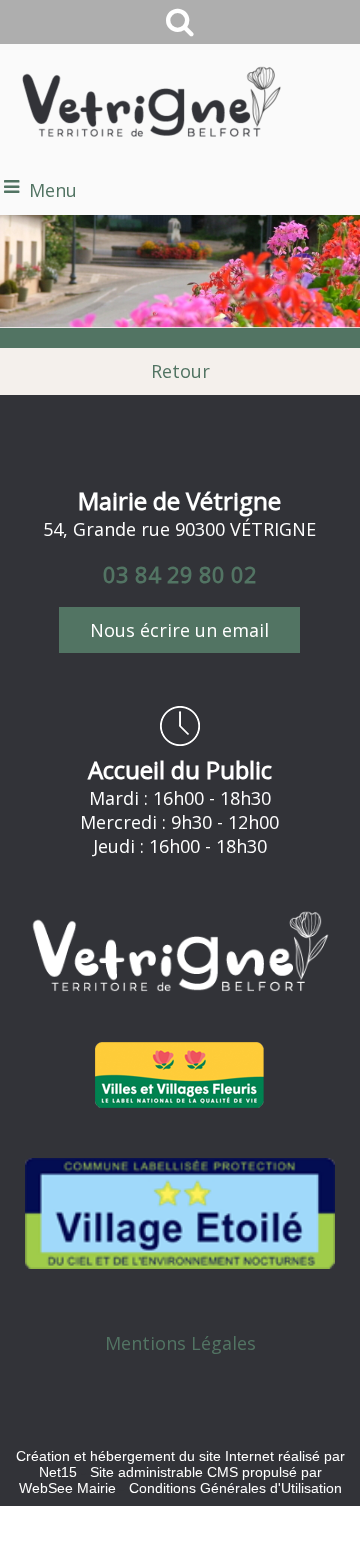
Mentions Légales (180, 1343)
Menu (53, 190)
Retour (180, 371)
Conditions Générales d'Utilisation (235, 1488)
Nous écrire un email (179, 630)
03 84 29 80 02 (180, 574)
